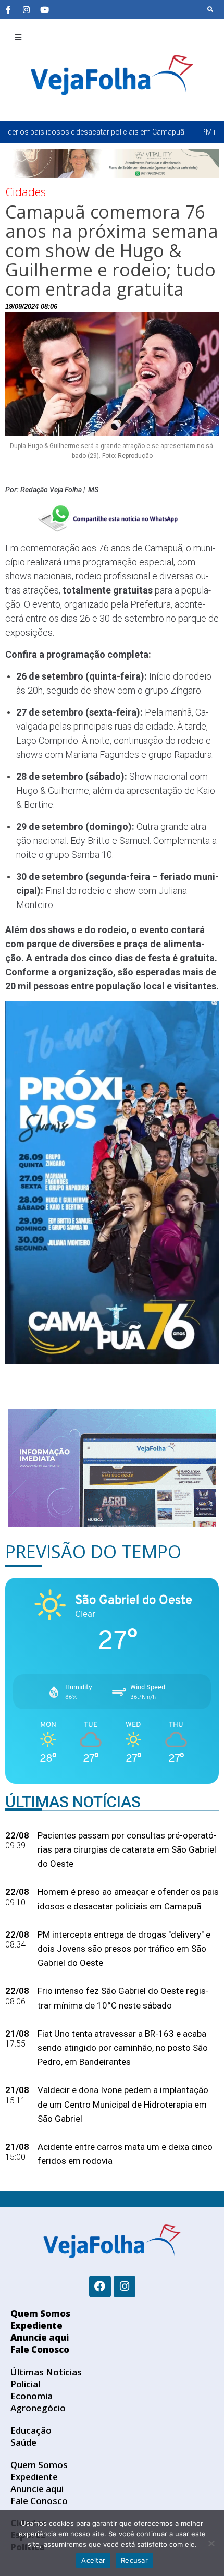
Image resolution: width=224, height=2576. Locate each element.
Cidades (26, 191)
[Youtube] (44, 9)
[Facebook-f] (8, 9)
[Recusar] (211, 2543)
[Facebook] (100, 2287)
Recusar (134, 2560)
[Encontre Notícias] (210, 9)
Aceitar (93, 2560)
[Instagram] (26, 9)
